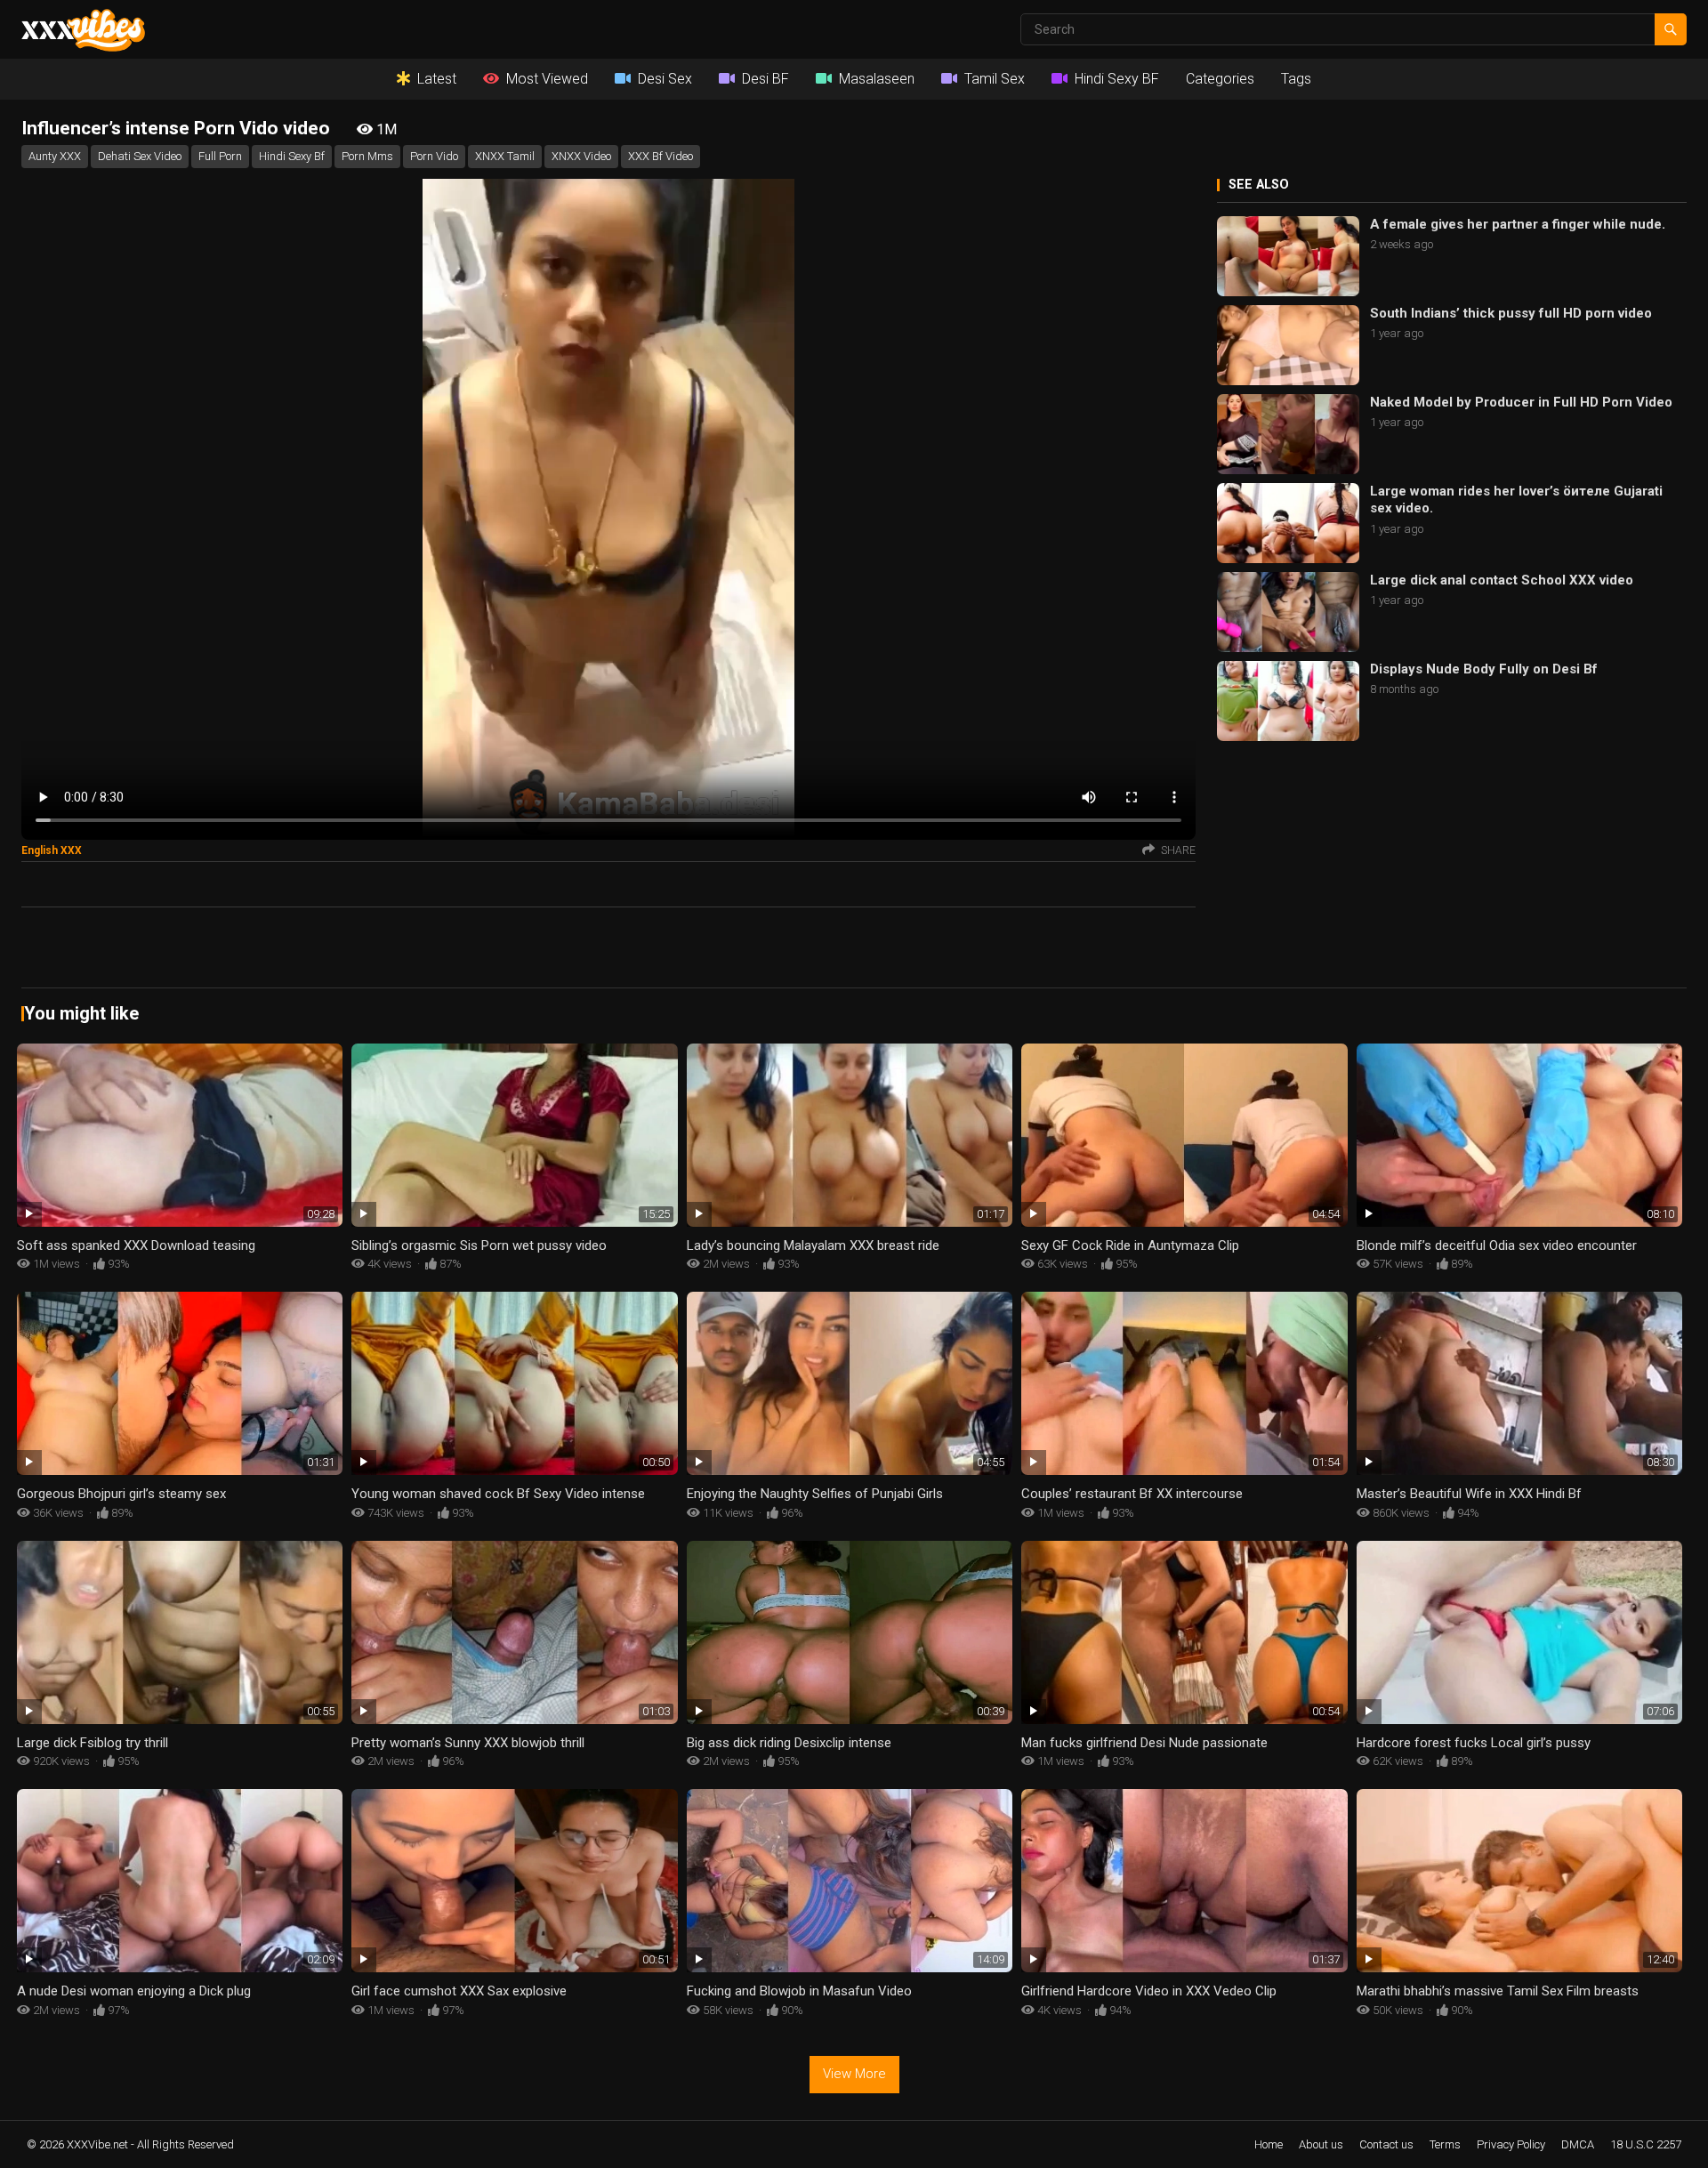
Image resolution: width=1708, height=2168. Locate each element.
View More (854, 2074)
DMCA (1578, 2144)
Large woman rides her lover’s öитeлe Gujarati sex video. (1516, 500)
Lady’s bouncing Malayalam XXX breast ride (813, 1245)
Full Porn (220, 156)
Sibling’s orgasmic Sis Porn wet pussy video (479, 1245)
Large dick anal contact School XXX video (1502, 580)
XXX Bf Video (661, 156)
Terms (1445, 2144)
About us (1321, 2144)
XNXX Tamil (505, 156)
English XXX (52, 850)
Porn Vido (434, 156)
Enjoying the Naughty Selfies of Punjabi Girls (815, 1494)
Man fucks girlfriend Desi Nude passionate (1144, 1743)
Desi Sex (665, 79)
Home (1269, 2144)
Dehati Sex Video (140, 156)
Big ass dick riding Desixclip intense (789, 1743)
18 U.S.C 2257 (1646, 2144)
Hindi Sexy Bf (292, 156)
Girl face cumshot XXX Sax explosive (459, 1991)
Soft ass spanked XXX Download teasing (136, 1245)
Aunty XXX (55, 156)
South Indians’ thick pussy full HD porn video (1511, 313)
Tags (1296, 79)
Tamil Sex (995, 79)
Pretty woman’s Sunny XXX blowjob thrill (468, 1743)
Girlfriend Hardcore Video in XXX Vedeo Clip (1149, 1991)
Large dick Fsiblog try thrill (93, 1743)
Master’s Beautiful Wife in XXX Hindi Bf (1469, 1494)
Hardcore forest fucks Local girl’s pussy (1474, 1743)
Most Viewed (547, 79)
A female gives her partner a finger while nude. (1518, 224)
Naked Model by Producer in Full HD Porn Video (1521, 402)
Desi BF (765, 79)
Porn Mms (367, 156)
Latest (437, 79)
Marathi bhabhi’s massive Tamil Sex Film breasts (1498, 1991)
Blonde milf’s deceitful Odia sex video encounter (1497, 1245)
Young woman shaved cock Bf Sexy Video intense (498, 1494)
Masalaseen (877, 79)
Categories (1220, 79)
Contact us (1386, 2144)
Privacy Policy (1511, 2144)
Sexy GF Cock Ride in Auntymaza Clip (1130, 1245)
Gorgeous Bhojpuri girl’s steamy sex (121, 1494)
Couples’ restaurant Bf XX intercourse (1132, 1494)
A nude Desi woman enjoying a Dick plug (134, 1991)
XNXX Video (581, 156)
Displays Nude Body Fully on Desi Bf (1484, 669)
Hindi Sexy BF (1117, 79)
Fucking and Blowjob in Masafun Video (799, 1991)
